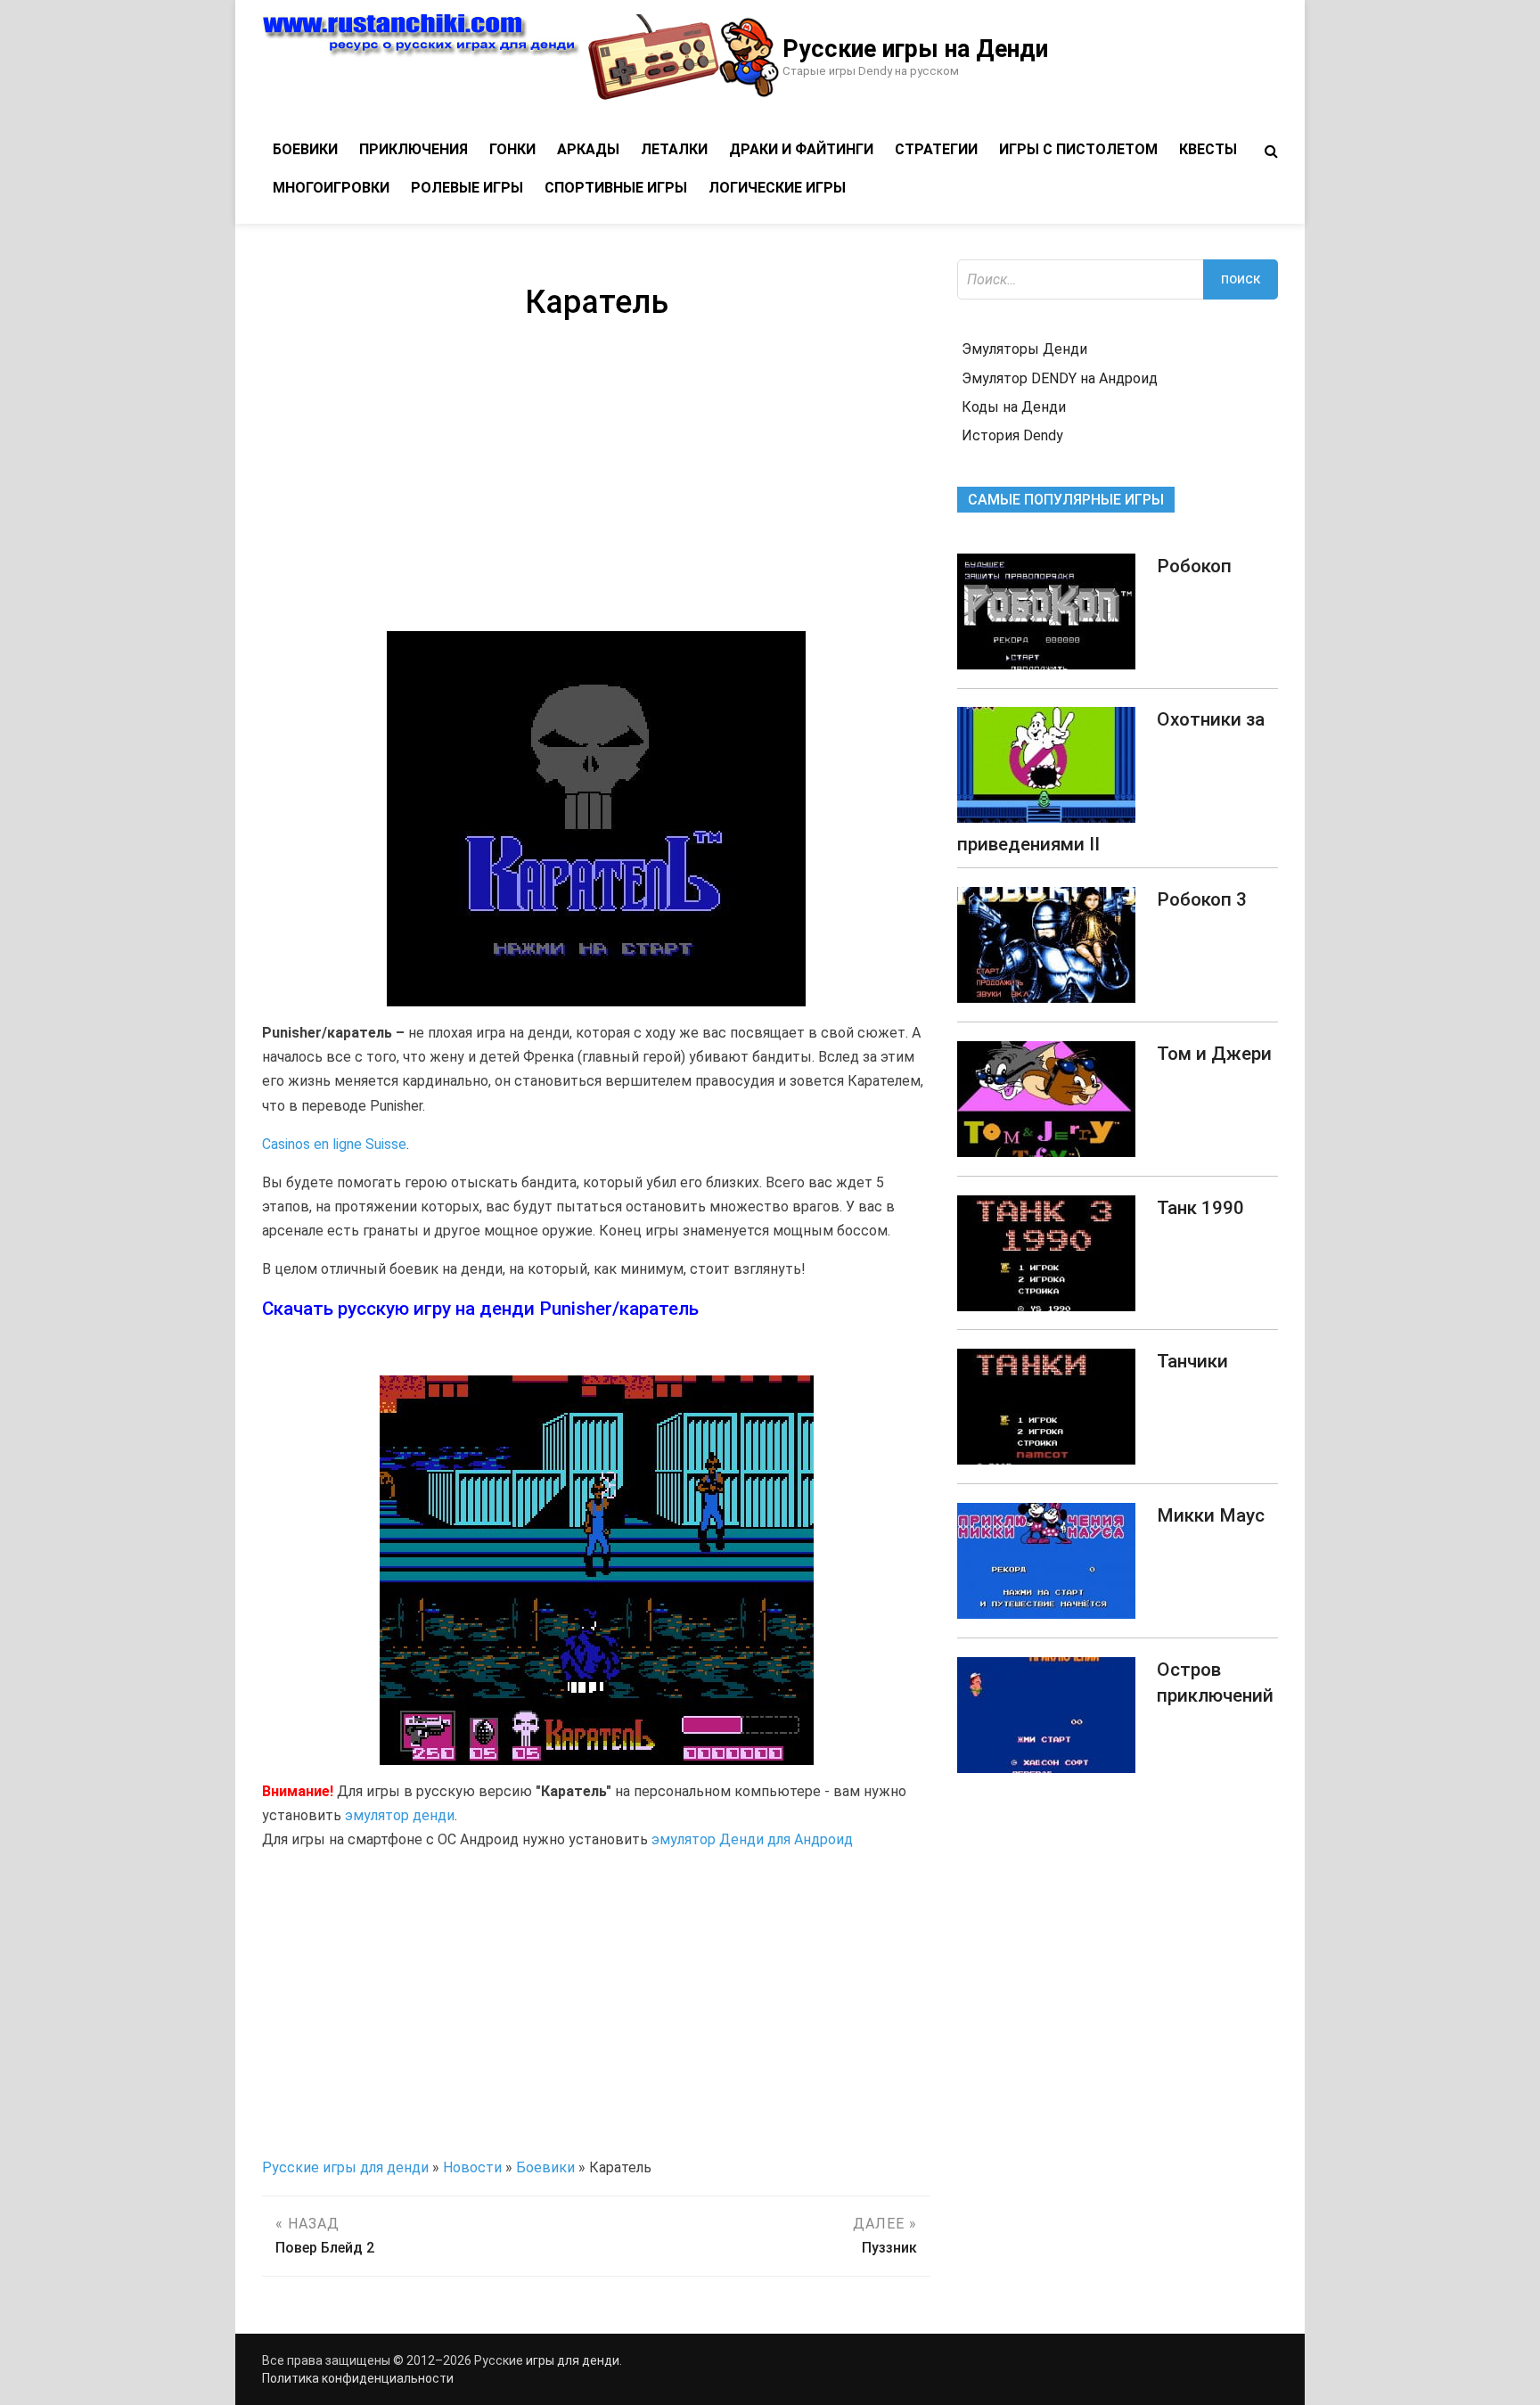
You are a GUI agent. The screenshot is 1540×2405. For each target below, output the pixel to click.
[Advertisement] (596, 480)
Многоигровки (331, 188)
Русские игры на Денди (915, 49)
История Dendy (1012, 435)
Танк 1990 (1200, 1208)
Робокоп (1194, 566)
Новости (472, 2167)
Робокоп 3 (1202, 899)
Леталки (674, 149)
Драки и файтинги (801, 149)
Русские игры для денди (345, 2167)
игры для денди (573, 2360)
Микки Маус (1211, 1515)
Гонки (512, 149)
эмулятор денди (400, 1815)
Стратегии (936, 149)
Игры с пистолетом (1078, 149)
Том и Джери (1214, 1054)
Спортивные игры (616, 188)
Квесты (1208, 149)
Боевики (305, 149)
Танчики (1192, 1361)
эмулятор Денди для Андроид (752, 1839)
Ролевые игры (467, 188)
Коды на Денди (1014, 407)
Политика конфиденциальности (358, 2378)
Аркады (588, 149)
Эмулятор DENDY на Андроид (1060, 378)
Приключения (414, 149)
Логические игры (777, 188)
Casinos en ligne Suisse (334, 1144)
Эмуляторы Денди (1024, 349)
